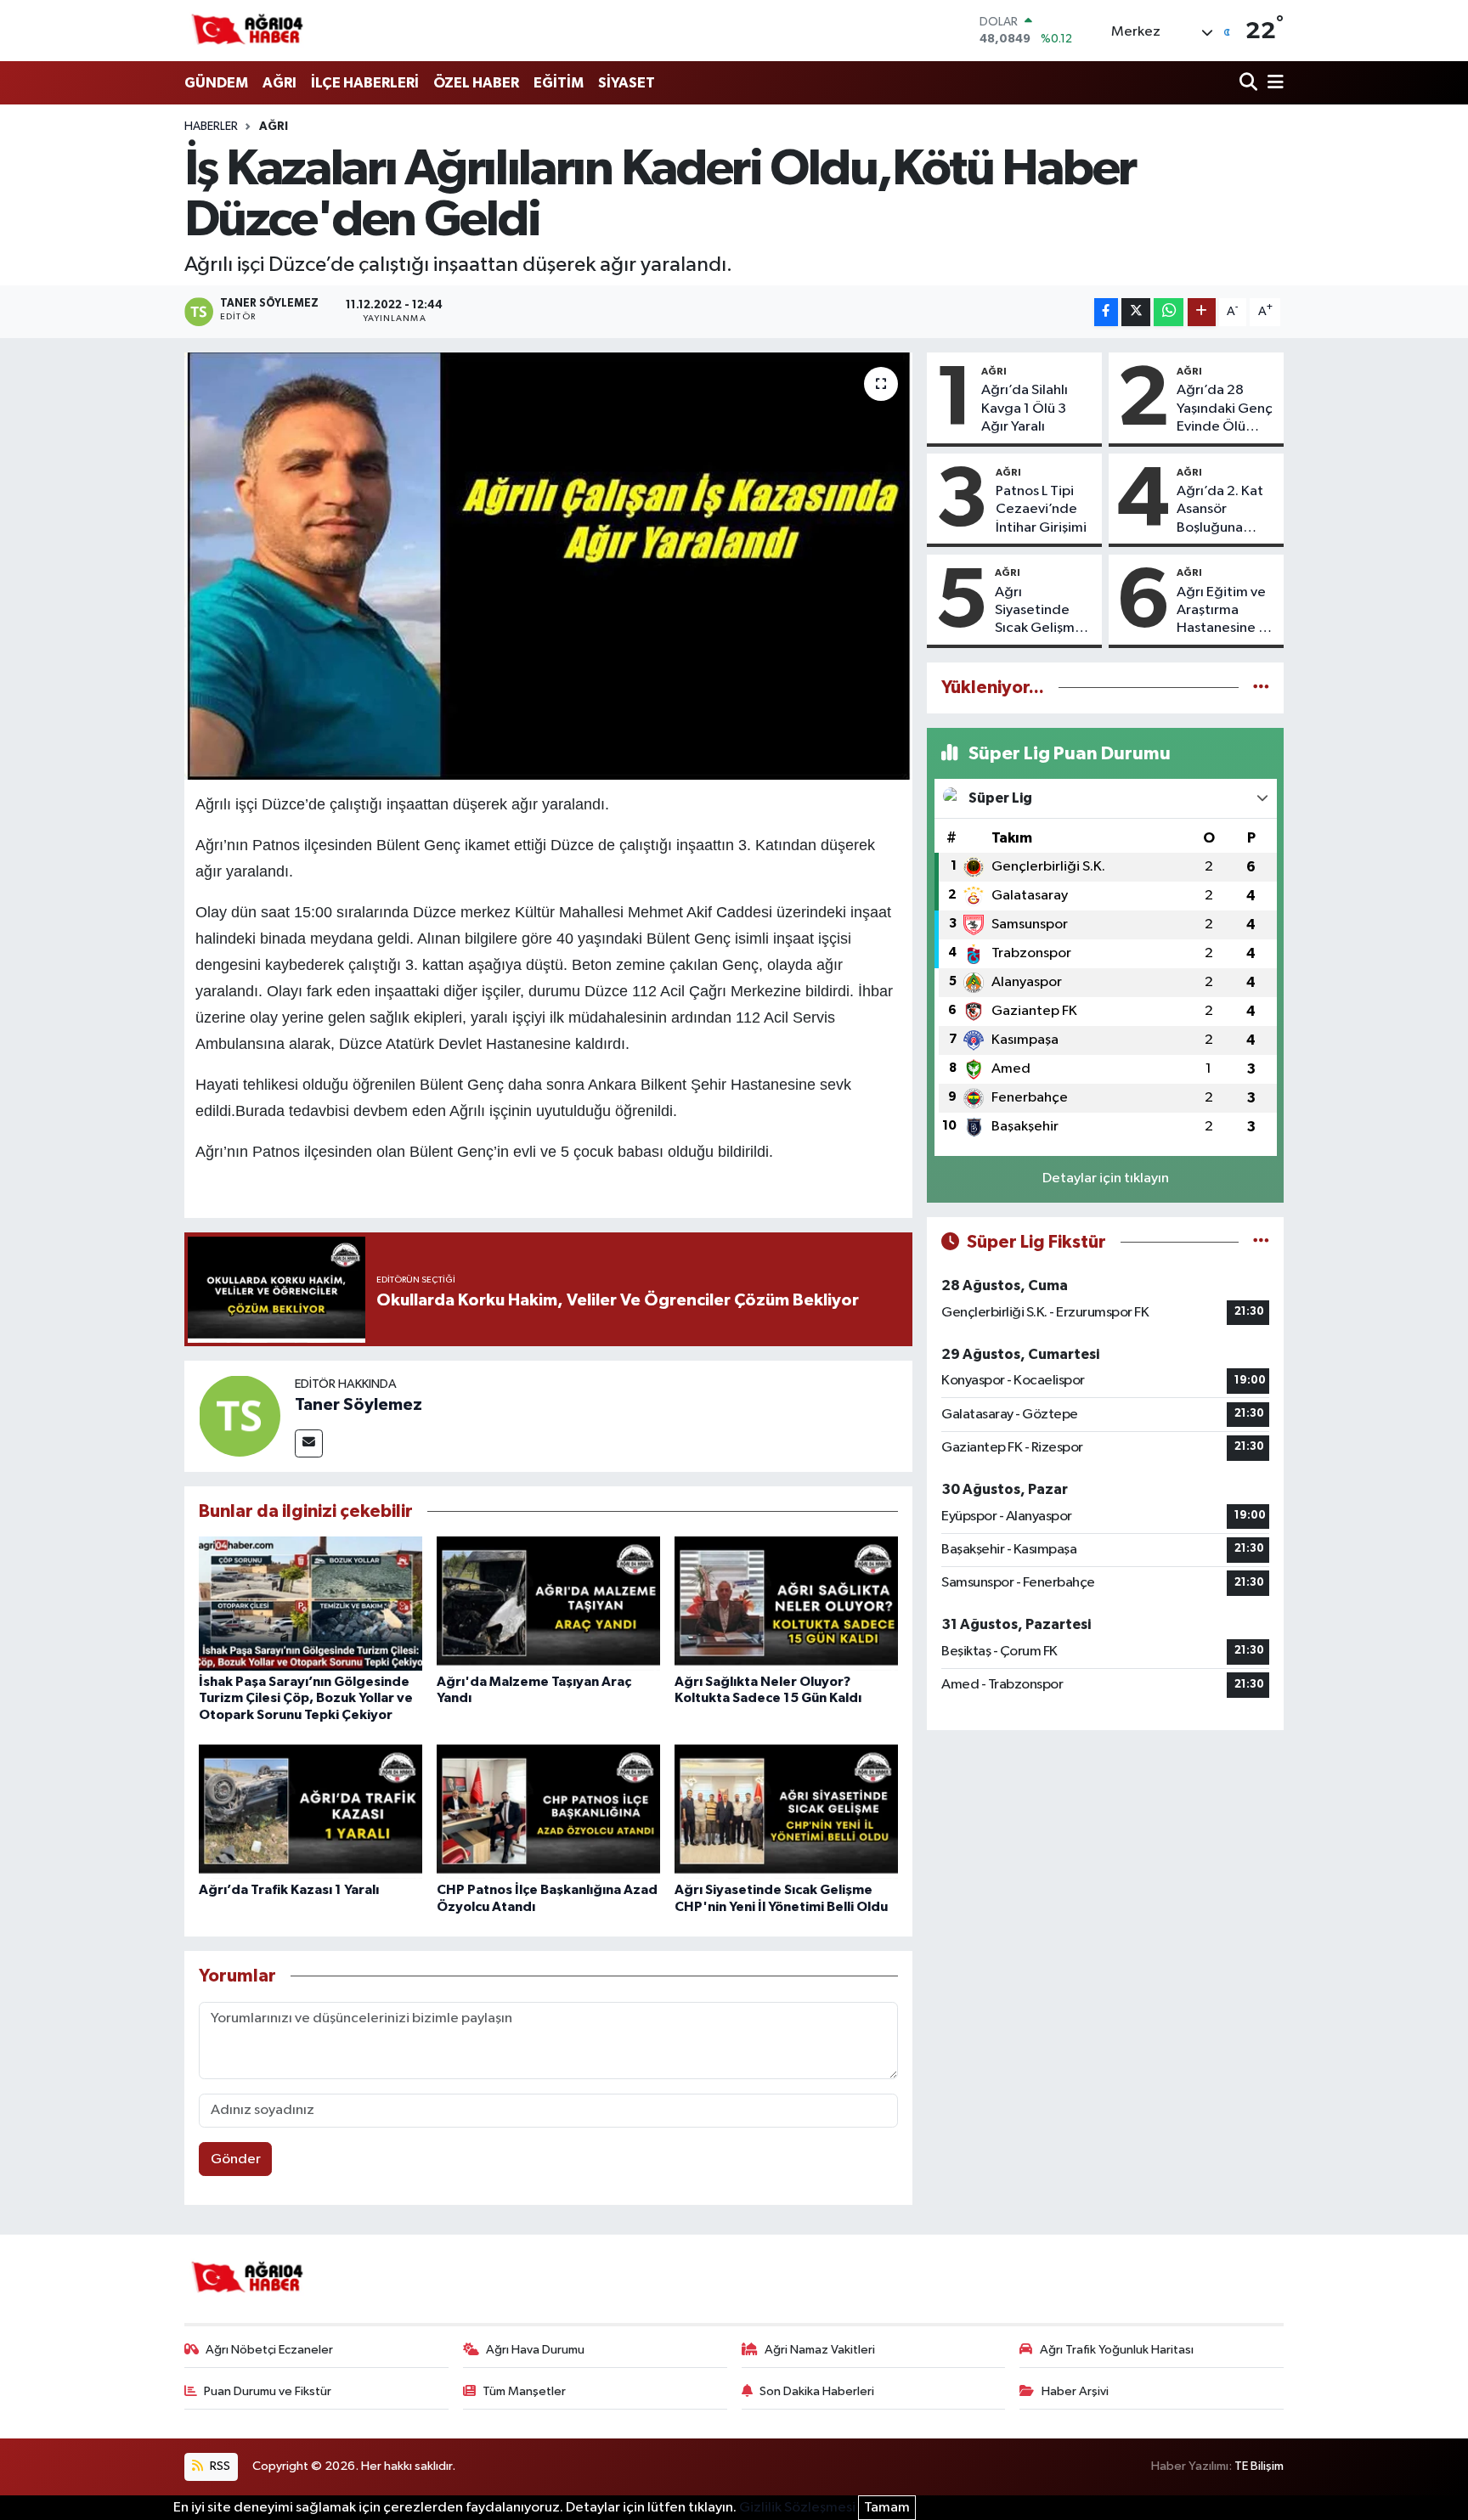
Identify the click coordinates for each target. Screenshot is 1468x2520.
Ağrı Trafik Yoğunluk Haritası (1117, 2350)
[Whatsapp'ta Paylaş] (1169, 312)
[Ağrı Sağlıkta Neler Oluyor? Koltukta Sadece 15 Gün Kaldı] (786, 1603)
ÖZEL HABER (476, 83)
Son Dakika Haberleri (817, 2391)
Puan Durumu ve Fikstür (268, 2391)
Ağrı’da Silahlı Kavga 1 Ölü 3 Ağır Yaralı (1025, 409)
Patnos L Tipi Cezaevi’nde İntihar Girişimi (1041, 510)
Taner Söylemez (359, 1405)
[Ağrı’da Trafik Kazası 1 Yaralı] (311, 1811)
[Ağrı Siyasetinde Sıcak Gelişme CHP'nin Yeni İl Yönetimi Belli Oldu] (786, 1811)
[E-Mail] (309, 1443)
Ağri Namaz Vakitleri (820, 2350)
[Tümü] (1261, 688)
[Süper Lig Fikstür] (1261, 1242)
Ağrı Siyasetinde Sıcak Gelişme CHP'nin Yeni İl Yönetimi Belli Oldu (1040, 612)
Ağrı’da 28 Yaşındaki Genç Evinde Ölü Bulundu (1225, 409)
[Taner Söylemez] (240, 1415)
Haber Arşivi (1075, 2391)
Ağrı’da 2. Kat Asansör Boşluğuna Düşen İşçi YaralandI (1220, 510)
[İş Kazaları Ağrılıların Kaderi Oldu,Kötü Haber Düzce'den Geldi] (548, 566)
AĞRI (279, 83)
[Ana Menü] (1273, 84)
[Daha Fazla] (1202, 312)
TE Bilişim (1259, 2466)
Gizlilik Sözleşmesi (797, 2508)
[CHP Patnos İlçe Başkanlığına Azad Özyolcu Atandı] (548, 1811)
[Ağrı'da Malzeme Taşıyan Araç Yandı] (548, 1603)
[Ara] (1250, 84)
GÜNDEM (216, 83)
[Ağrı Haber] (248, 31)
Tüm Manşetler (524, 2391)
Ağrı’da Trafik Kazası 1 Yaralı (289, 1890)
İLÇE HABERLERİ (365, 83)
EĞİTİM (559, 83)
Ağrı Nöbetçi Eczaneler (269, 2350)
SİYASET (627, 83)
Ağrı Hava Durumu (535, 2350)
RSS (219, 2466)
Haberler (211, 127)
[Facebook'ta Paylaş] (1106, 312)
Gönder (236, 2159)
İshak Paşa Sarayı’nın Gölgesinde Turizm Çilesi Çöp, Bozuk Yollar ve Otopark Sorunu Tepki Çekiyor (306, 1698)
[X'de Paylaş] (1136, 312)
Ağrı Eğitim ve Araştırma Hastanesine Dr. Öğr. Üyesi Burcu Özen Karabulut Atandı (1225, 612)
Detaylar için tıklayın (1106, 1178)
